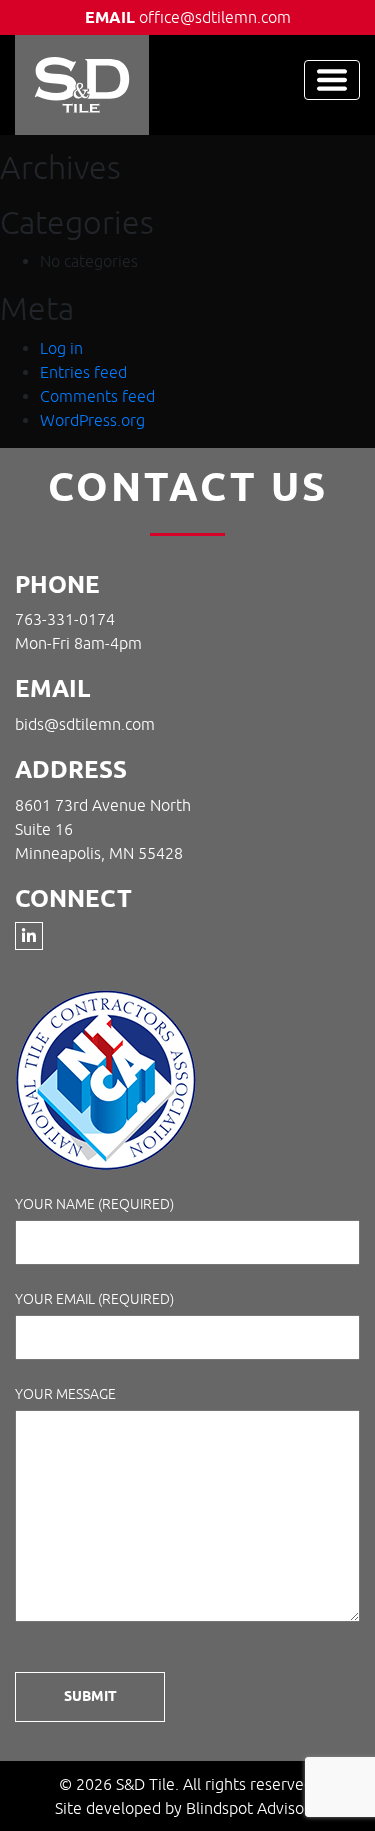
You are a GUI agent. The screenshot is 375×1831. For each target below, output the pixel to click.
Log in (61, 348)
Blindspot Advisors (251, 1808)
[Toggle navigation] (332, 80)
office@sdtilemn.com (215, 17)
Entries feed (83, 372)
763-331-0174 (65, 619)
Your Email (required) (94, 1299)
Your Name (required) (94, 1204)
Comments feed (97, 396)
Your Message (65, 1394)
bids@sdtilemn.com (85, 724)
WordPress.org (92, 420)
